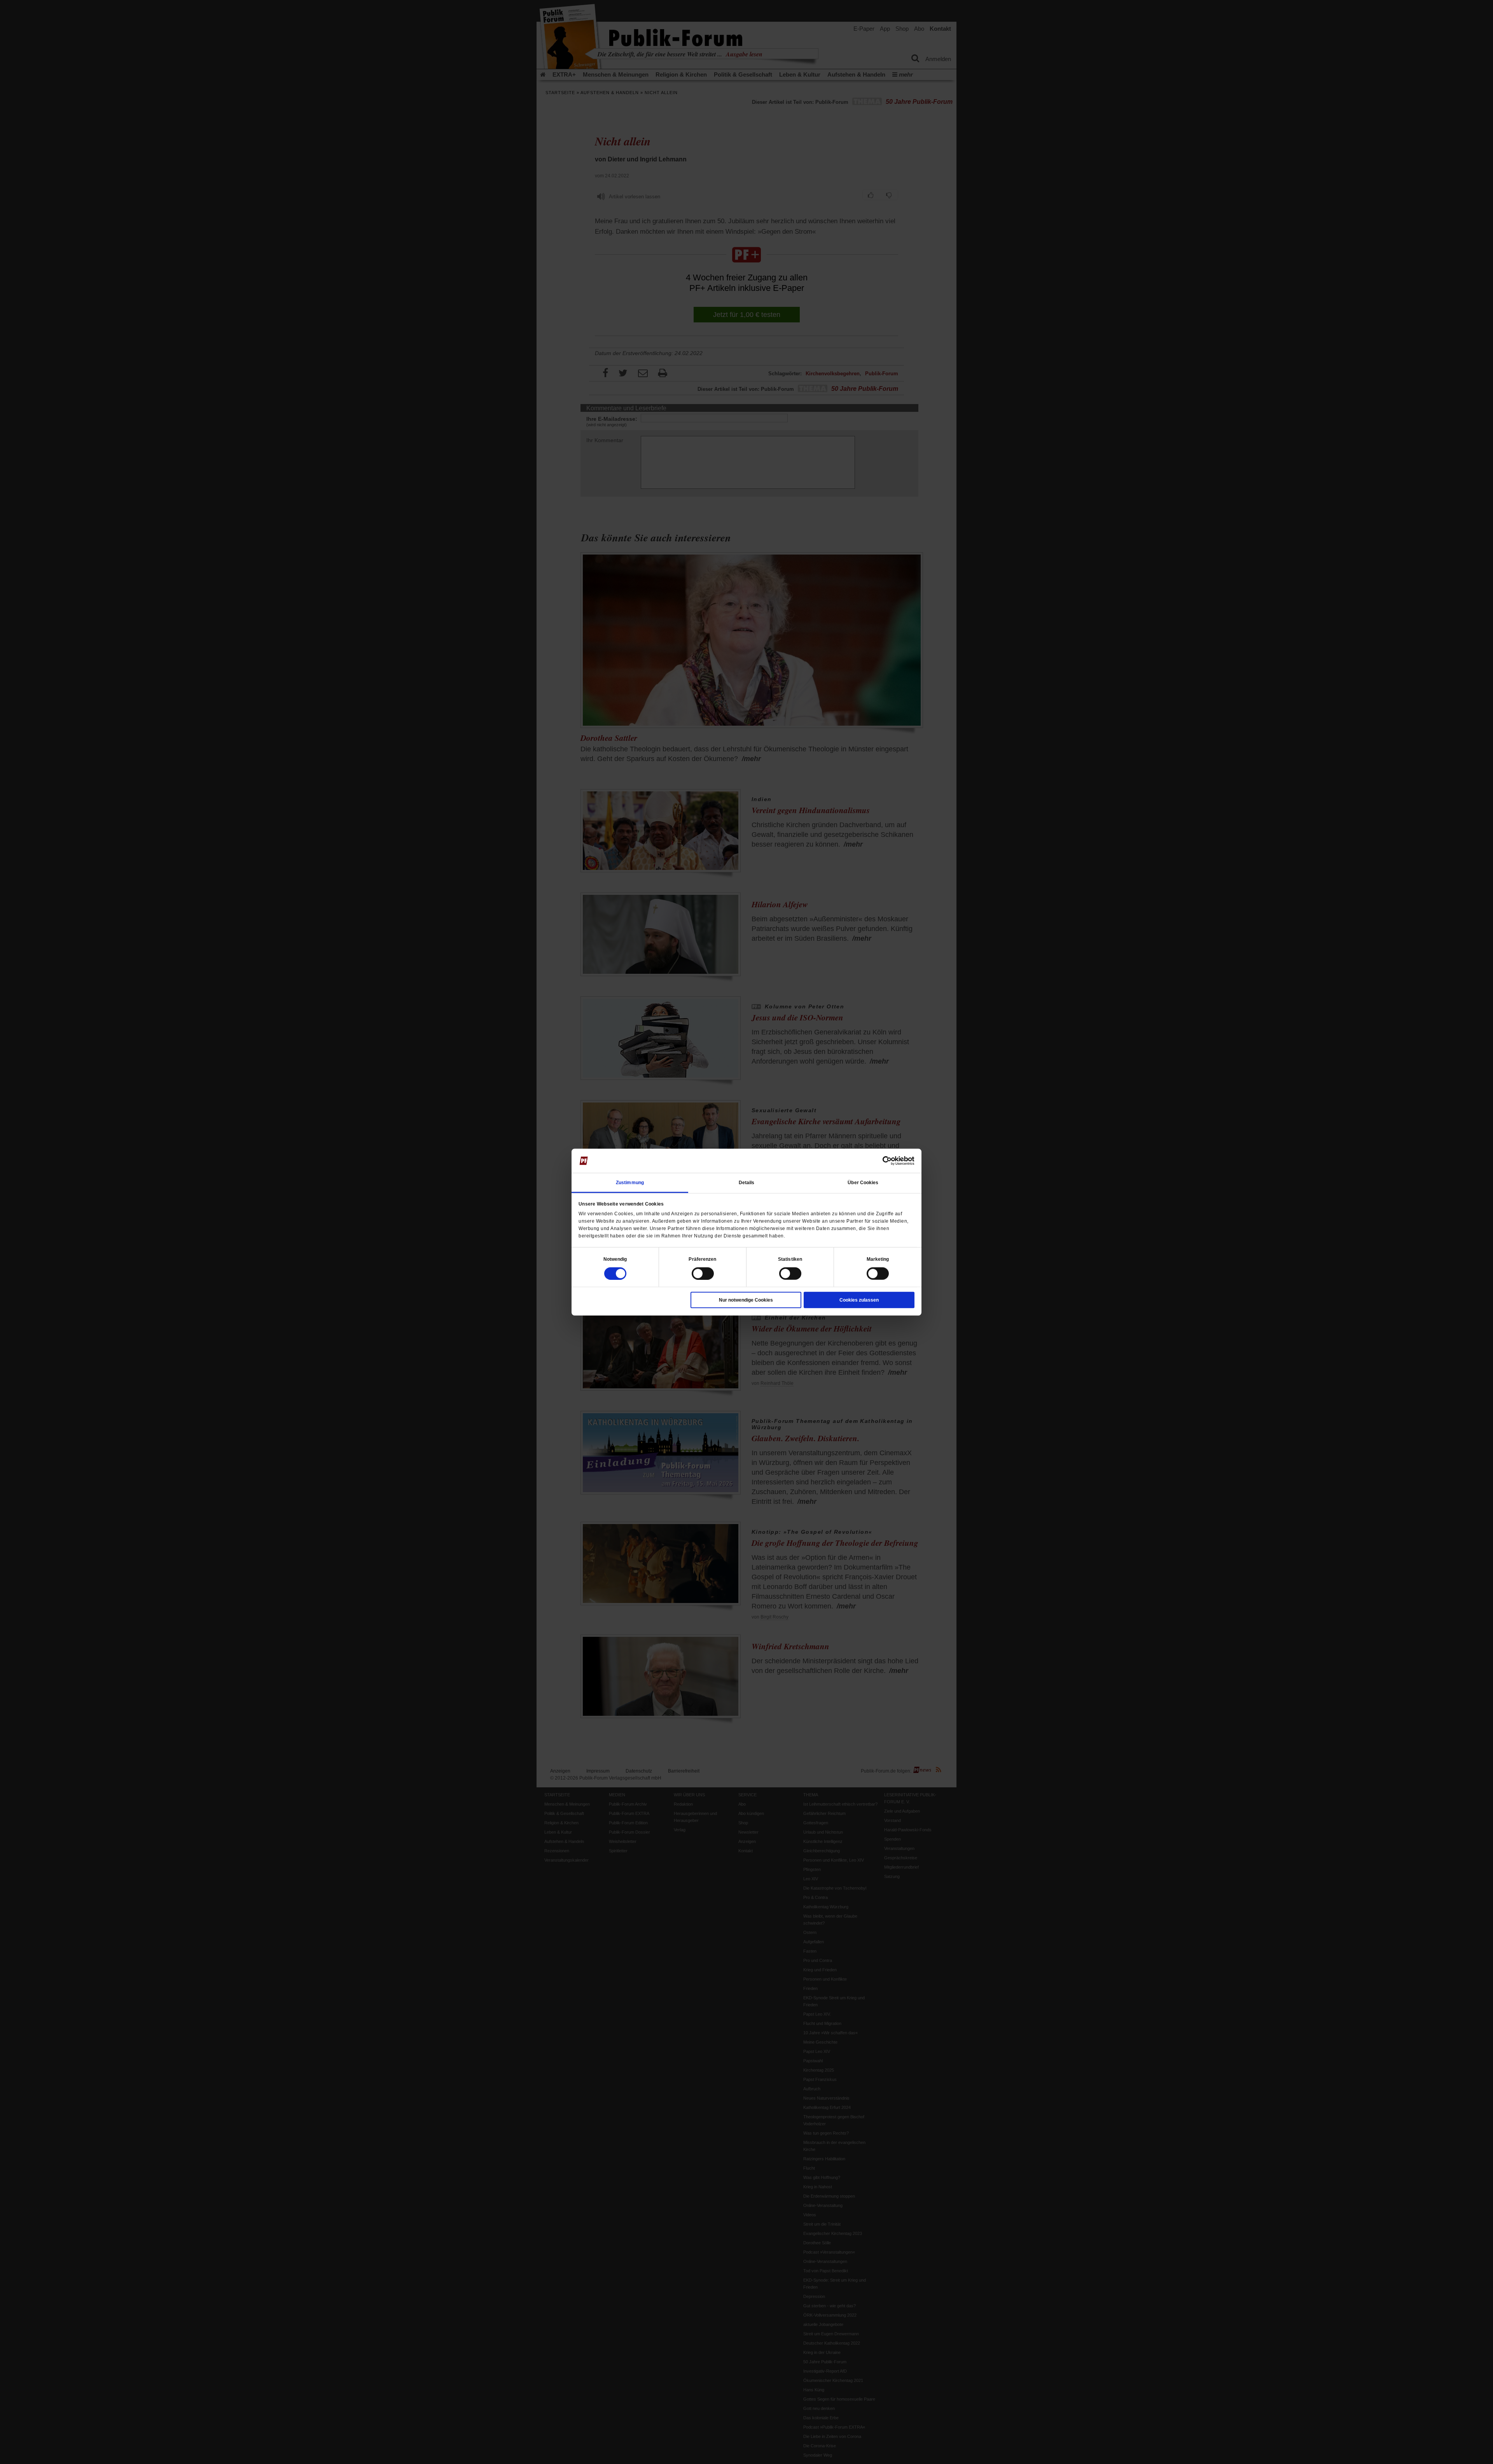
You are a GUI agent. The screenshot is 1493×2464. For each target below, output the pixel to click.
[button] (615, 1259)
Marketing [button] (878, 1259)
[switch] (703, 1273)
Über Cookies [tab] (863, 1182)
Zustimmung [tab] (630, 1182)
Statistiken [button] (790, 1259)
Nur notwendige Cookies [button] (746, 1300)
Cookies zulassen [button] (859, 1300)
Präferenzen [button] (702, 1259)
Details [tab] (747, 1182)
